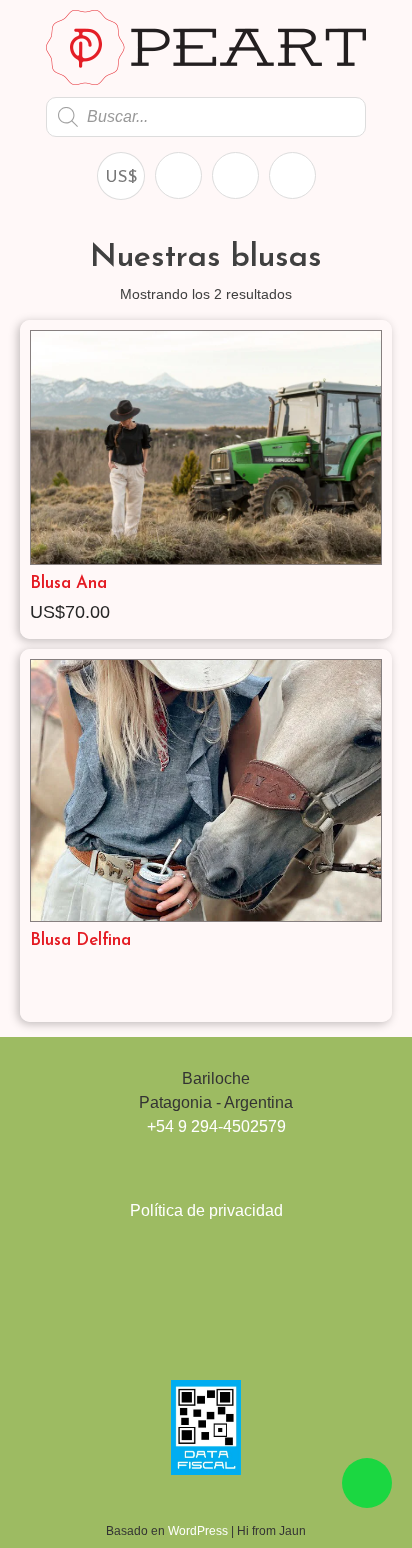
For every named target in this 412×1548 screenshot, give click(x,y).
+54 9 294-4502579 (216, 1126)
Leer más (374, 997)
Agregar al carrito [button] (374, 614)
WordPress (199, 1531)
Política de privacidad (206, 1210)
